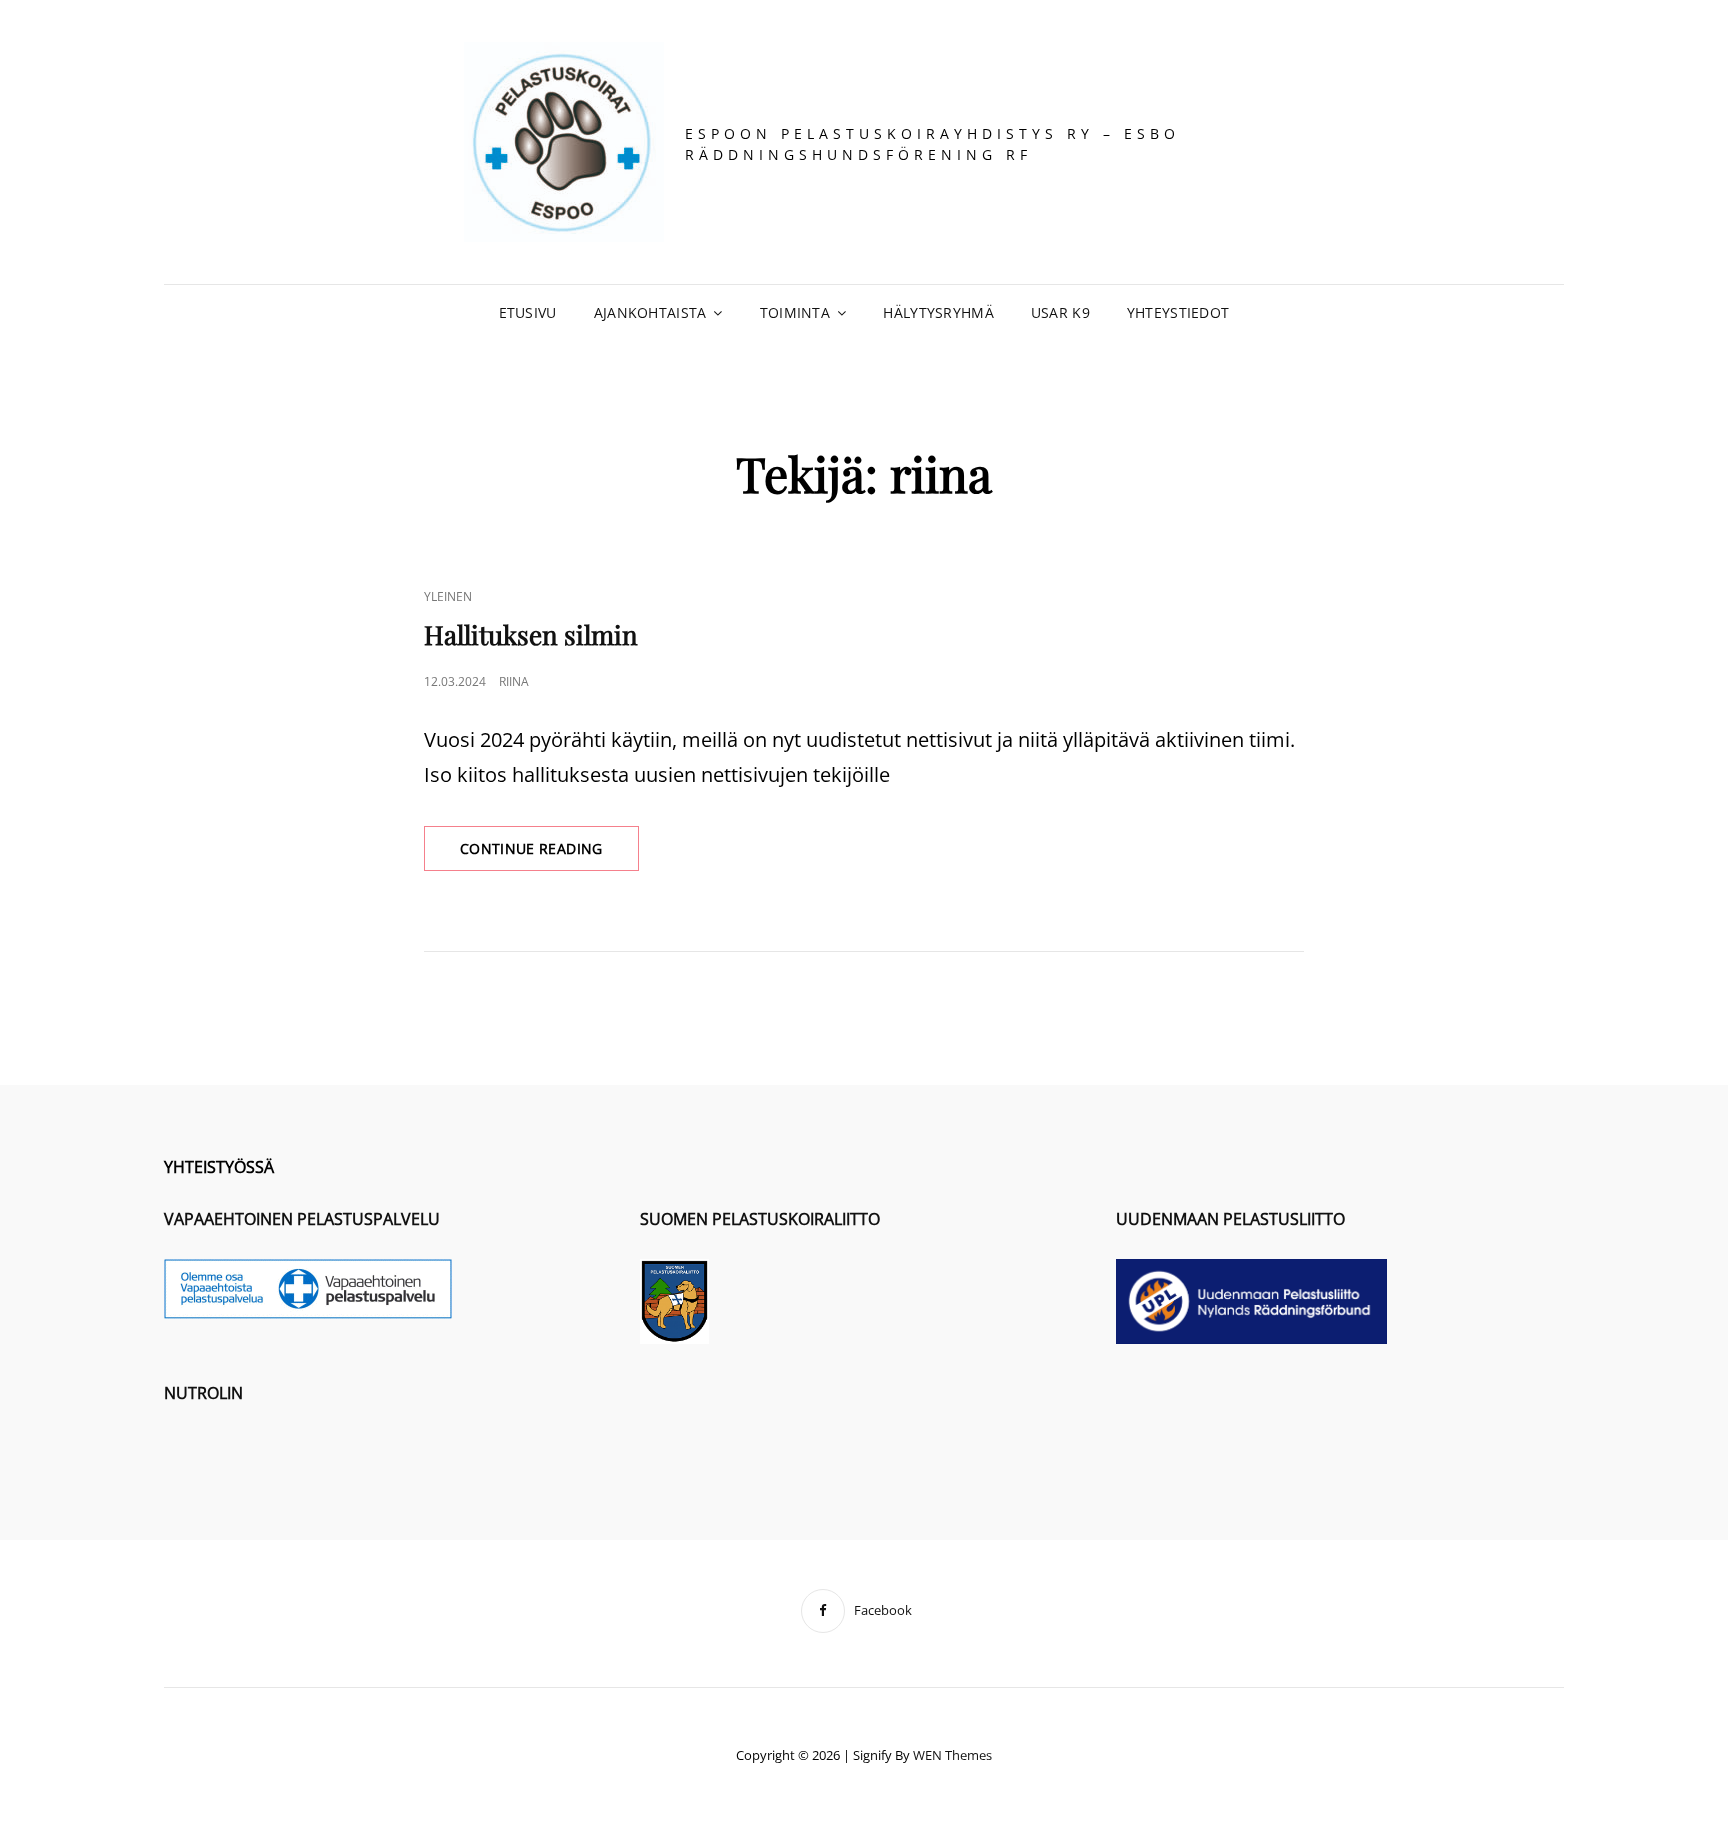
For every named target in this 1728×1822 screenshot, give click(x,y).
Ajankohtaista (650, 312)
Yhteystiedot (1178, 312)
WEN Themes (952, 1755)
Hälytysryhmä (938, 312)
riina (514, 681)
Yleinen (448, 596)
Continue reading (549, 854)
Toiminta (795, 312)
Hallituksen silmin (531, 634)
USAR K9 (1060, 312)
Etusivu (528, 312)
